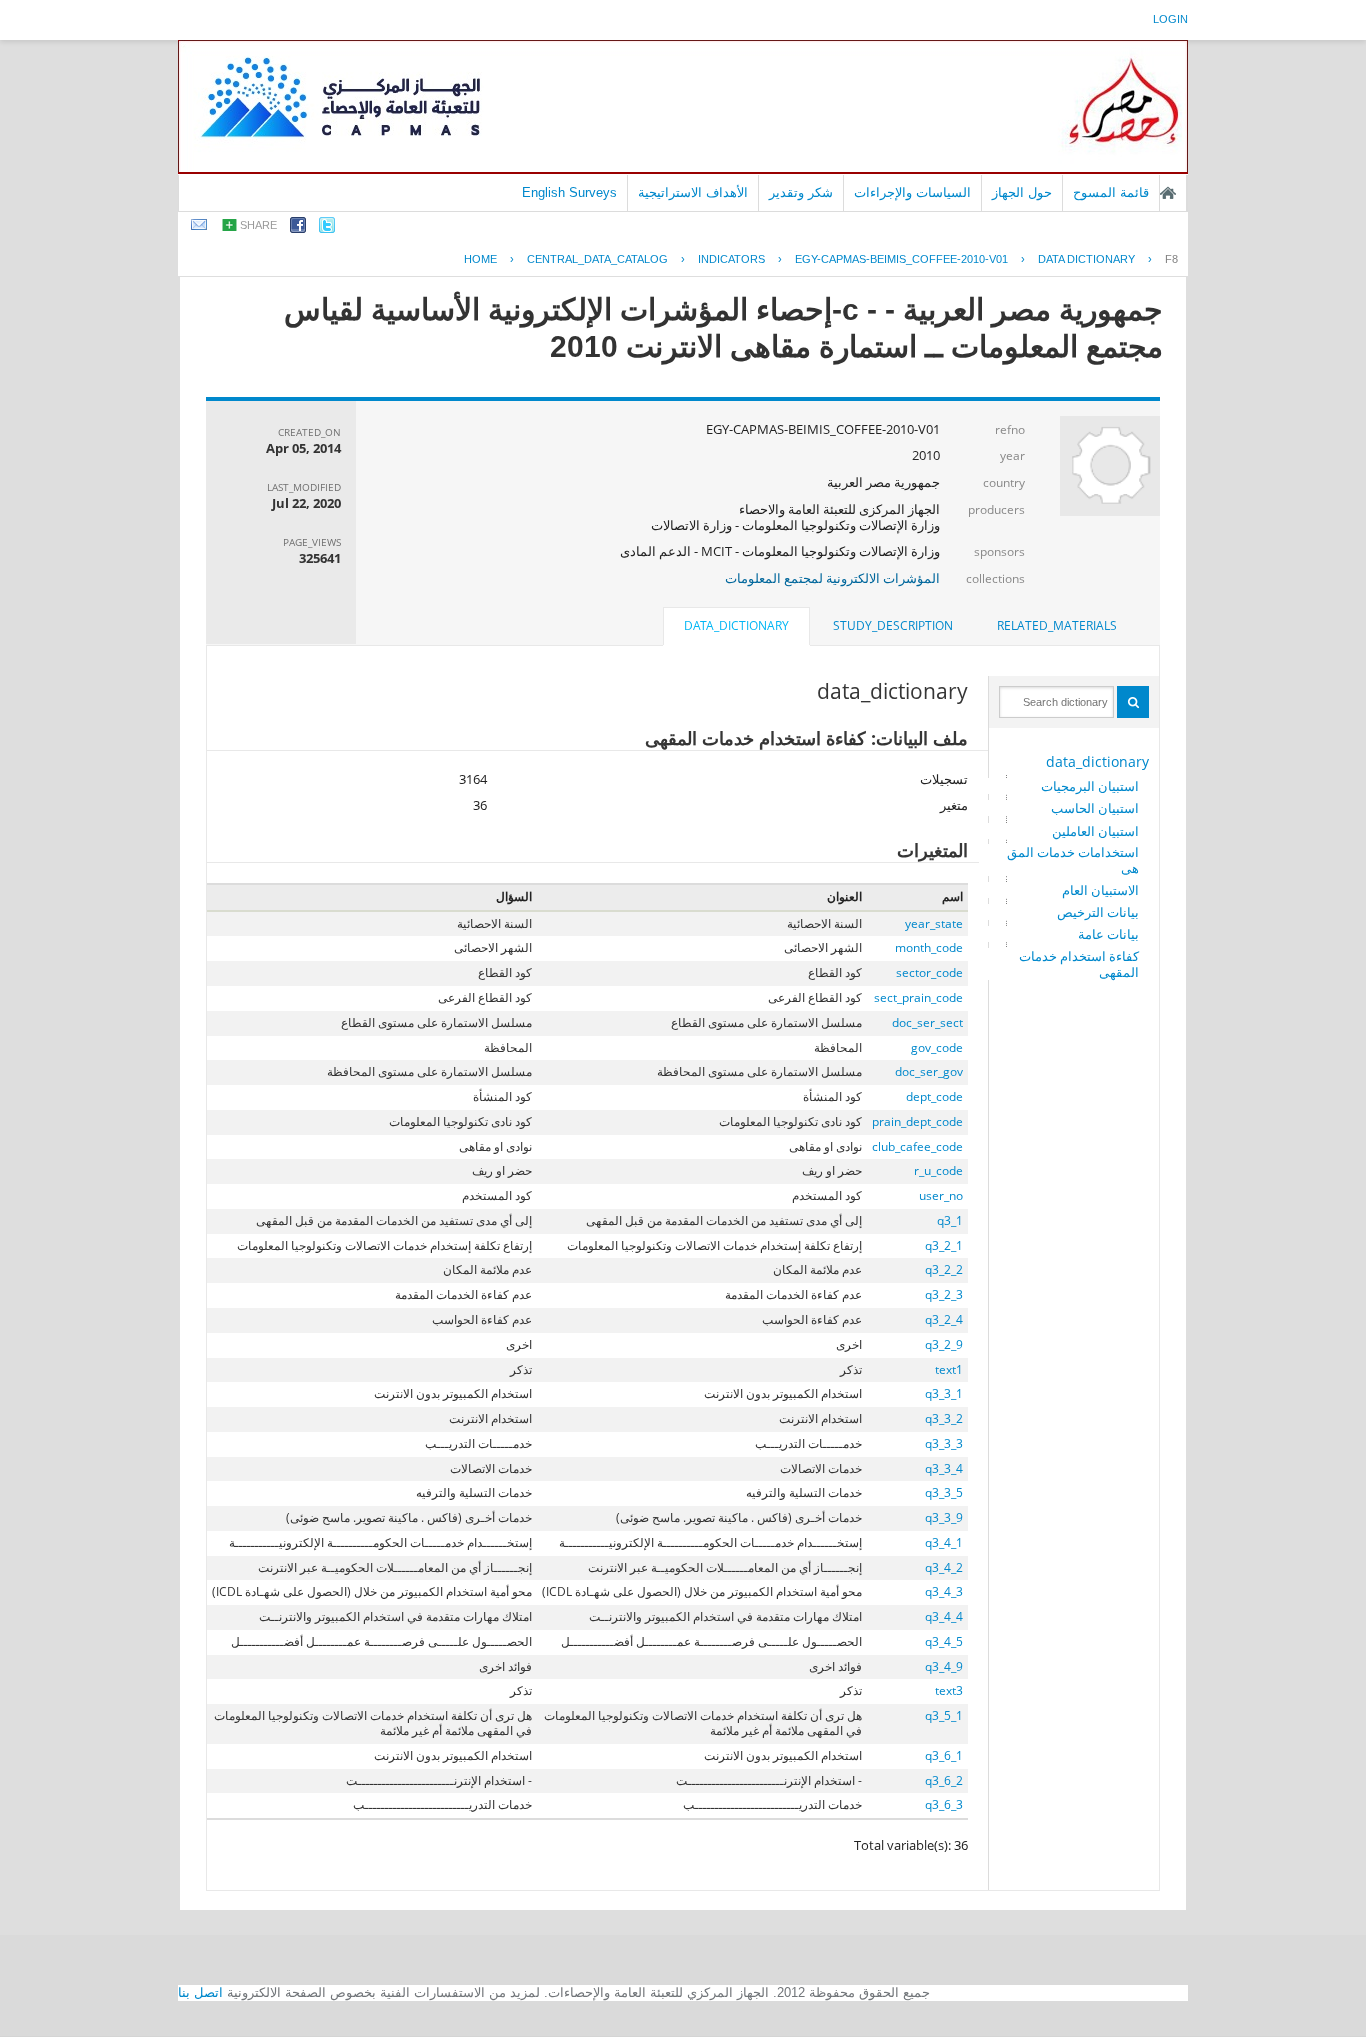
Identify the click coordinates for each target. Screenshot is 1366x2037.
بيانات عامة (1108, 934)
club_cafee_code (917, 1146)
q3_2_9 (944, 1344)
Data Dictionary (1086, 259)
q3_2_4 (944, 1319)
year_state (934, 923)
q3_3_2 (944, 1418)
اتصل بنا (200, 1992)
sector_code (929, 972)
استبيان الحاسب (1095, 808)
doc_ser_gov (929, 1071)
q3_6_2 (944, 1780)
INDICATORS (731, 259)
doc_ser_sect (927, 1022)
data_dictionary (1097, 761)
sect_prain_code (918, 997)
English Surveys (569, 192)
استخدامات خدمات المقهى (1073, 860)
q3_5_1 (944, 1715)
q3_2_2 (944, 1269)
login (1170, 19)
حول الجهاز (1022, 192)
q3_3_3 (944, 1443)
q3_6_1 (944, 1755)
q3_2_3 (944, 1294)
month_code (929, 947)
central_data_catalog (597, 259)
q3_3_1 (944, 1393)
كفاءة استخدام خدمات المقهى (1079, 964)
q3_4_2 (944, 1567)
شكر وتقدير (801, 192)
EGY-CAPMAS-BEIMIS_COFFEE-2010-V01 (901, 259)
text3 (949, 1690)
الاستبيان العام (1100, 890)
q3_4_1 (944, 1542)
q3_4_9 (944, 1666)
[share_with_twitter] (327, 228)
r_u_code (938, 1170)
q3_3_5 (944, 1492)
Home (480, 259)
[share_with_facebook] (298, 228)
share (258, 225)
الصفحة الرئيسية (1168, 193)
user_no (941, 1195)
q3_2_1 (944, 1245)
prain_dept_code (917, 1121)
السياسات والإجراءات (912, 192)
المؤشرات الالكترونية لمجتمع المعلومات (832, 578)
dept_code (934, 1096)
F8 (1171, 259)
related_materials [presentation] (1057, 625)
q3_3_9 (944, 1517)
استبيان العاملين (1095, 831)
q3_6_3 (944, 1804)
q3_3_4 (944, 1468)
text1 (949, 1369)
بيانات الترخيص (1098, 912)
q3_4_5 (944, 1641)
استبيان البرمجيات (1090, 786)
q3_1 (950, 1220)
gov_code (937, 1047)
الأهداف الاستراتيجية (693, 192)
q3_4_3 (944, 1591)
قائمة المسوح (1111, 192)
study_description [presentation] (893, 625)
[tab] (1057, 626)
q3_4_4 (944, 1616)
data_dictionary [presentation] (736, 625)
